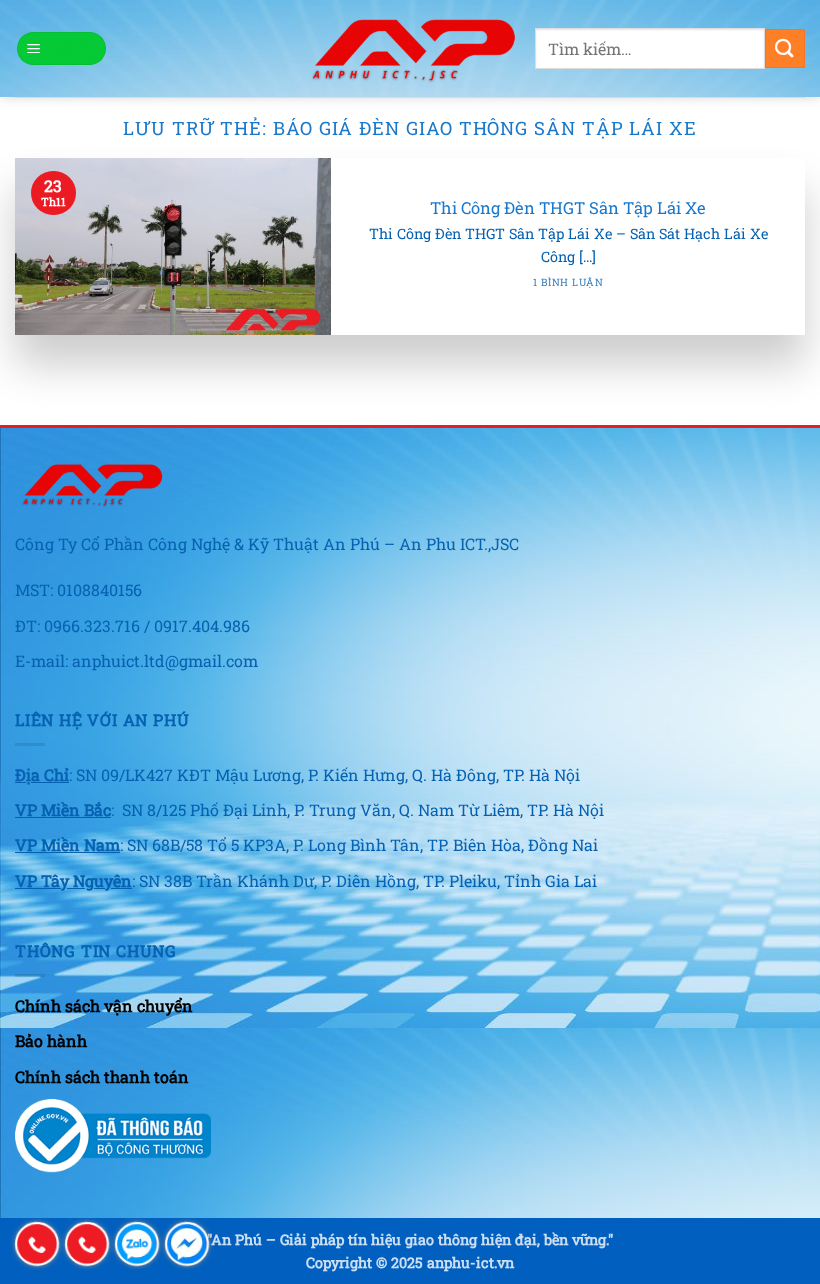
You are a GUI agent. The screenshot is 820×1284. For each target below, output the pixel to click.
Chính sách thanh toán (102, 1076)
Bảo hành (51, 1040)
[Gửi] (785, 48)
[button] (62, 48)
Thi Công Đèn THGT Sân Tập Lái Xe (568, 207)
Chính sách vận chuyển (104, 1005)
